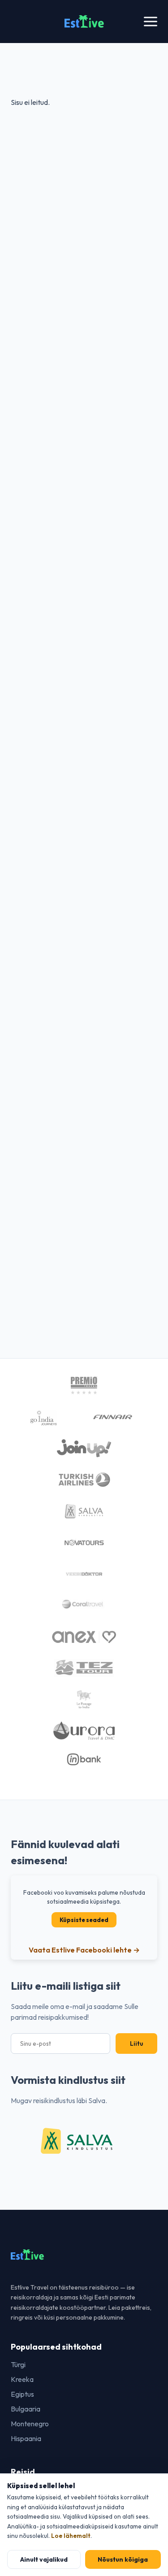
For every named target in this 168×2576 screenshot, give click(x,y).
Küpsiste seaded (84, 1920)
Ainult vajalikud (44, 2559)
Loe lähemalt (71, 2536)
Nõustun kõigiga (123, 2559)
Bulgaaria (26, 2409)
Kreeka (22, 2379)
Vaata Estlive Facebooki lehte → (84, 1950)
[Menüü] (151, 22)
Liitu (136, 2043)
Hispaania (26, 2438)
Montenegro (30, 2424)
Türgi (18, 2364)
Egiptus (22, 2394)
